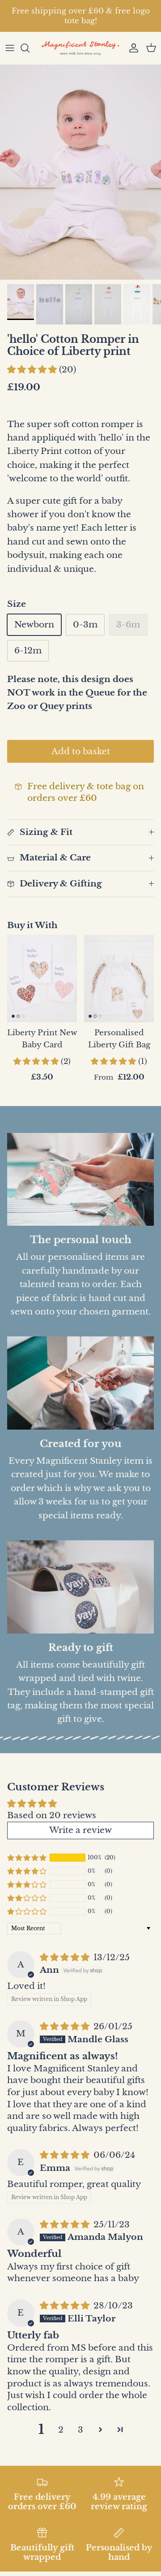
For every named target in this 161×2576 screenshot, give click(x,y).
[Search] (30, 48)
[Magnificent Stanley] (80, 48)
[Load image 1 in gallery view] (80, 172)
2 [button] (61, 2430)
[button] (33, 370)
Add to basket (81, 751)
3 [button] (80, 2430)
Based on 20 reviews (52, 1815)
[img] (66, 1957)
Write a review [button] (80, 1830)
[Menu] (10, 48)
